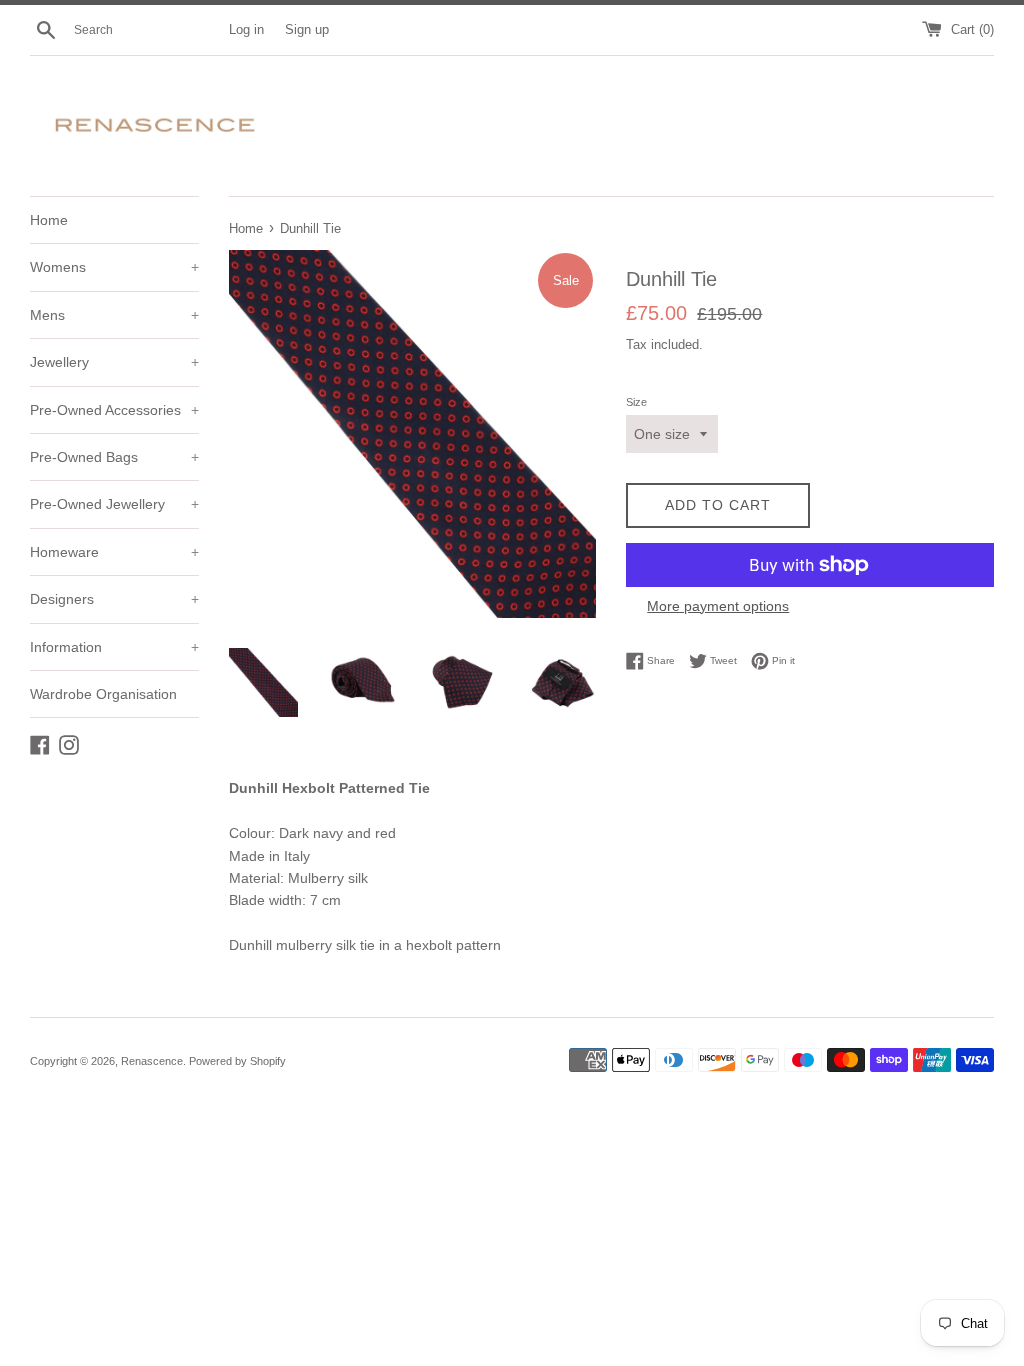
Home (49, 220)
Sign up (307, 30)
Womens (114, 267)
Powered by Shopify (237, 1061)
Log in (246, 30)
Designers (114, 599)
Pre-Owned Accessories (114, 410)
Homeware (114, 552)
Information (114, 647)
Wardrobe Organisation (103, 694)
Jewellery (114, 362)
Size (636, 402)
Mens (114, 315)
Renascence (152, 1061)
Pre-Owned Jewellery (114, 504)
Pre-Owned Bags (114, 457)
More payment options (718, 606)
